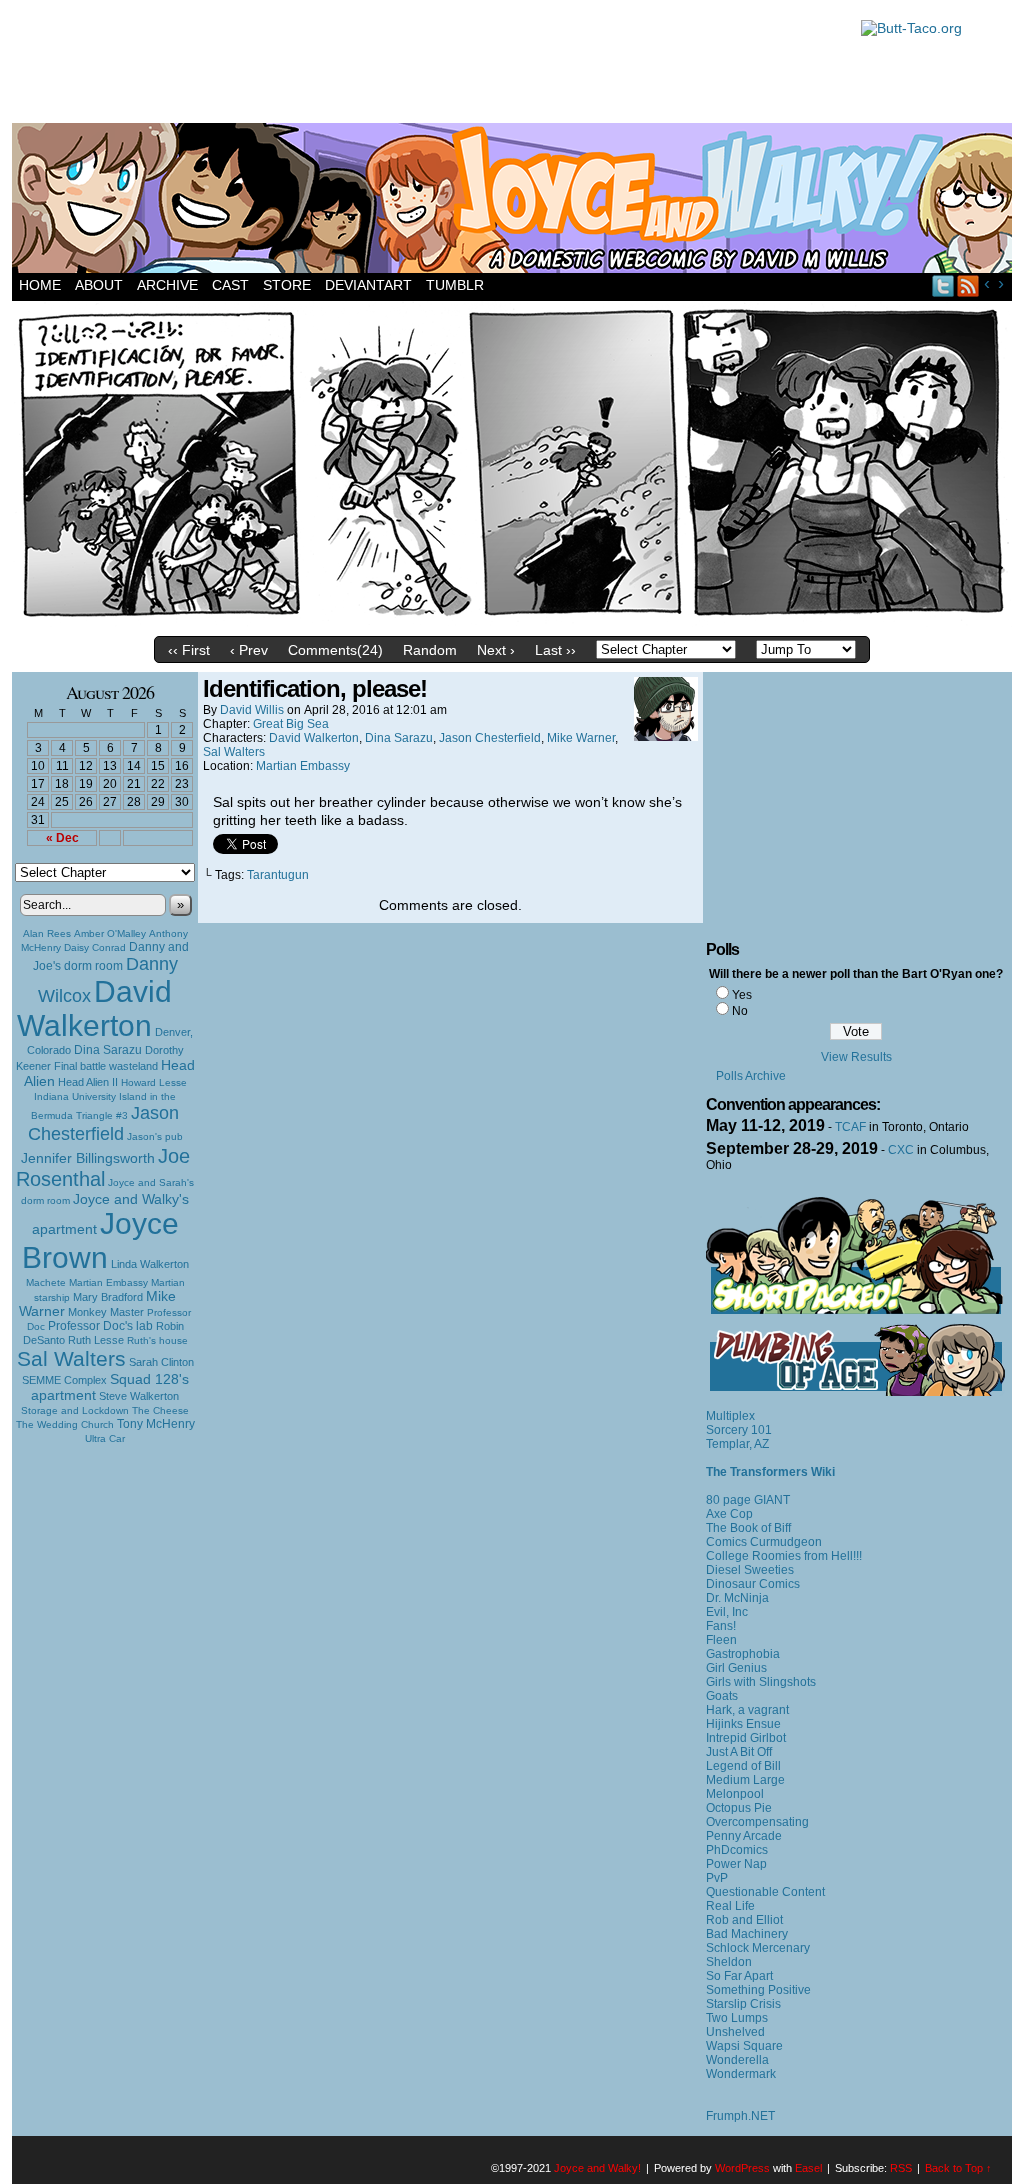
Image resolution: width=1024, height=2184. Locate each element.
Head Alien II (88, 1082)
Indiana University (75, 1096)
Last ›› (555, 650)
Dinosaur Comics (753, 1584)
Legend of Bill (743, 1766)
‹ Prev (249, 650)
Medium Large (745, 1780)
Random (430, 650)
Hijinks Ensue (743, 1724)
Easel (808, 2168)
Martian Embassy (108, 1282)
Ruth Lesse (96, 1340)
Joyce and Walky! (515, 201)
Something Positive (758, 1990)
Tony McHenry (156, 1424)
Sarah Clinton (161, 1362)
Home (40, 285)
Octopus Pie (739, 1808)
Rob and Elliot (744, 1920)
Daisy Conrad (95, 947)
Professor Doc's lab (100, 1325)
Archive (167, 285)
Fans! (721, 1626)
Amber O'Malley (110, 933)
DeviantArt (368, 285)
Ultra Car (105, 1438)
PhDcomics (737, 1850)
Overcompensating (757, 1822)
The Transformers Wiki (770, 1472)
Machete (46, 1282)
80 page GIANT (748, 1500)
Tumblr (455, 285)
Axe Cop (729, 1514)
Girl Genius (736, 1668)
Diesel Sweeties (750, 1570)
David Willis (252, 710)
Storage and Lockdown (75, 1410)
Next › (496, 650)
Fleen (721, 1640)
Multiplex (730, 1416)
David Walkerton (94, 1008)
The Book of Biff (748, 1528)
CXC (901, 1150)
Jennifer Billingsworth (88, 1158)
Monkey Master (106, 1312)
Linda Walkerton (150, 1264)
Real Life (730, 1906)
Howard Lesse (154, 1082)
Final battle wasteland (106, 1066)
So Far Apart (739, 1976)
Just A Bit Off (739, 1752)
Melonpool (735, 1794)
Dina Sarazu (108, 1050)
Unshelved (735, 2032)
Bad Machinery (747, 1934)
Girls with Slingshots (761, 1682)
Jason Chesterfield (104, 1123)
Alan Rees (47, 933)
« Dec (62, 838)
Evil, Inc (727, 1612)
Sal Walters (71, 1358)
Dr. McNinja (737, 1598)
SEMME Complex (64, 1380)
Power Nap (736, 1864)
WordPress (742, 2168)
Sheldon (729, 1962)
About (99, 285)
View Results (856, 1057)
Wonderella (737, 2060)
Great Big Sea (291, 724)
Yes (742, 995)
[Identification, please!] (512, 622)
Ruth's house (157, 1340)
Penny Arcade (744, 1836)
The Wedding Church (65, 1424)
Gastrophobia (743, 1654)
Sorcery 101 (739, 1430)
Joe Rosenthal (103, 1167)
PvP (717, 1878)
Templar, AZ (737, 1444)
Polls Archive (751, 1076)
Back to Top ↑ (958, 2168)
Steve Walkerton (139, 1396)
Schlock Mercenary (758, 1948)
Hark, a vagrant (747, 1710)
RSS (968, 285)
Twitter (943, 285)
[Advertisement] (426, 65)
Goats (722, 1696)
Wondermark (741, 2074)
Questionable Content (765, 1892)
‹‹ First (189, 650)
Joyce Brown (100, 1240)
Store (287, 285)
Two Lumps (737, 2018)
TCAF (850, 1127)
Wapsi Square (744, 2046)
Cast (230, 285)
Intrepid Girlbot (746, 1738)
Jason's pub (155, 1136)
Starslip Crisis (743, 2004)
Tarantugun (278, 875)
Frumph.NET (740, 2116)
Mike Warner (581, 738)
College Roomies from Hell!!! (784, 1556)
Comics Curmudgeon (764, 1542)
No (740, 1011)
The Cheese (160, 1410)
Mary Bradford (108, 1297)
